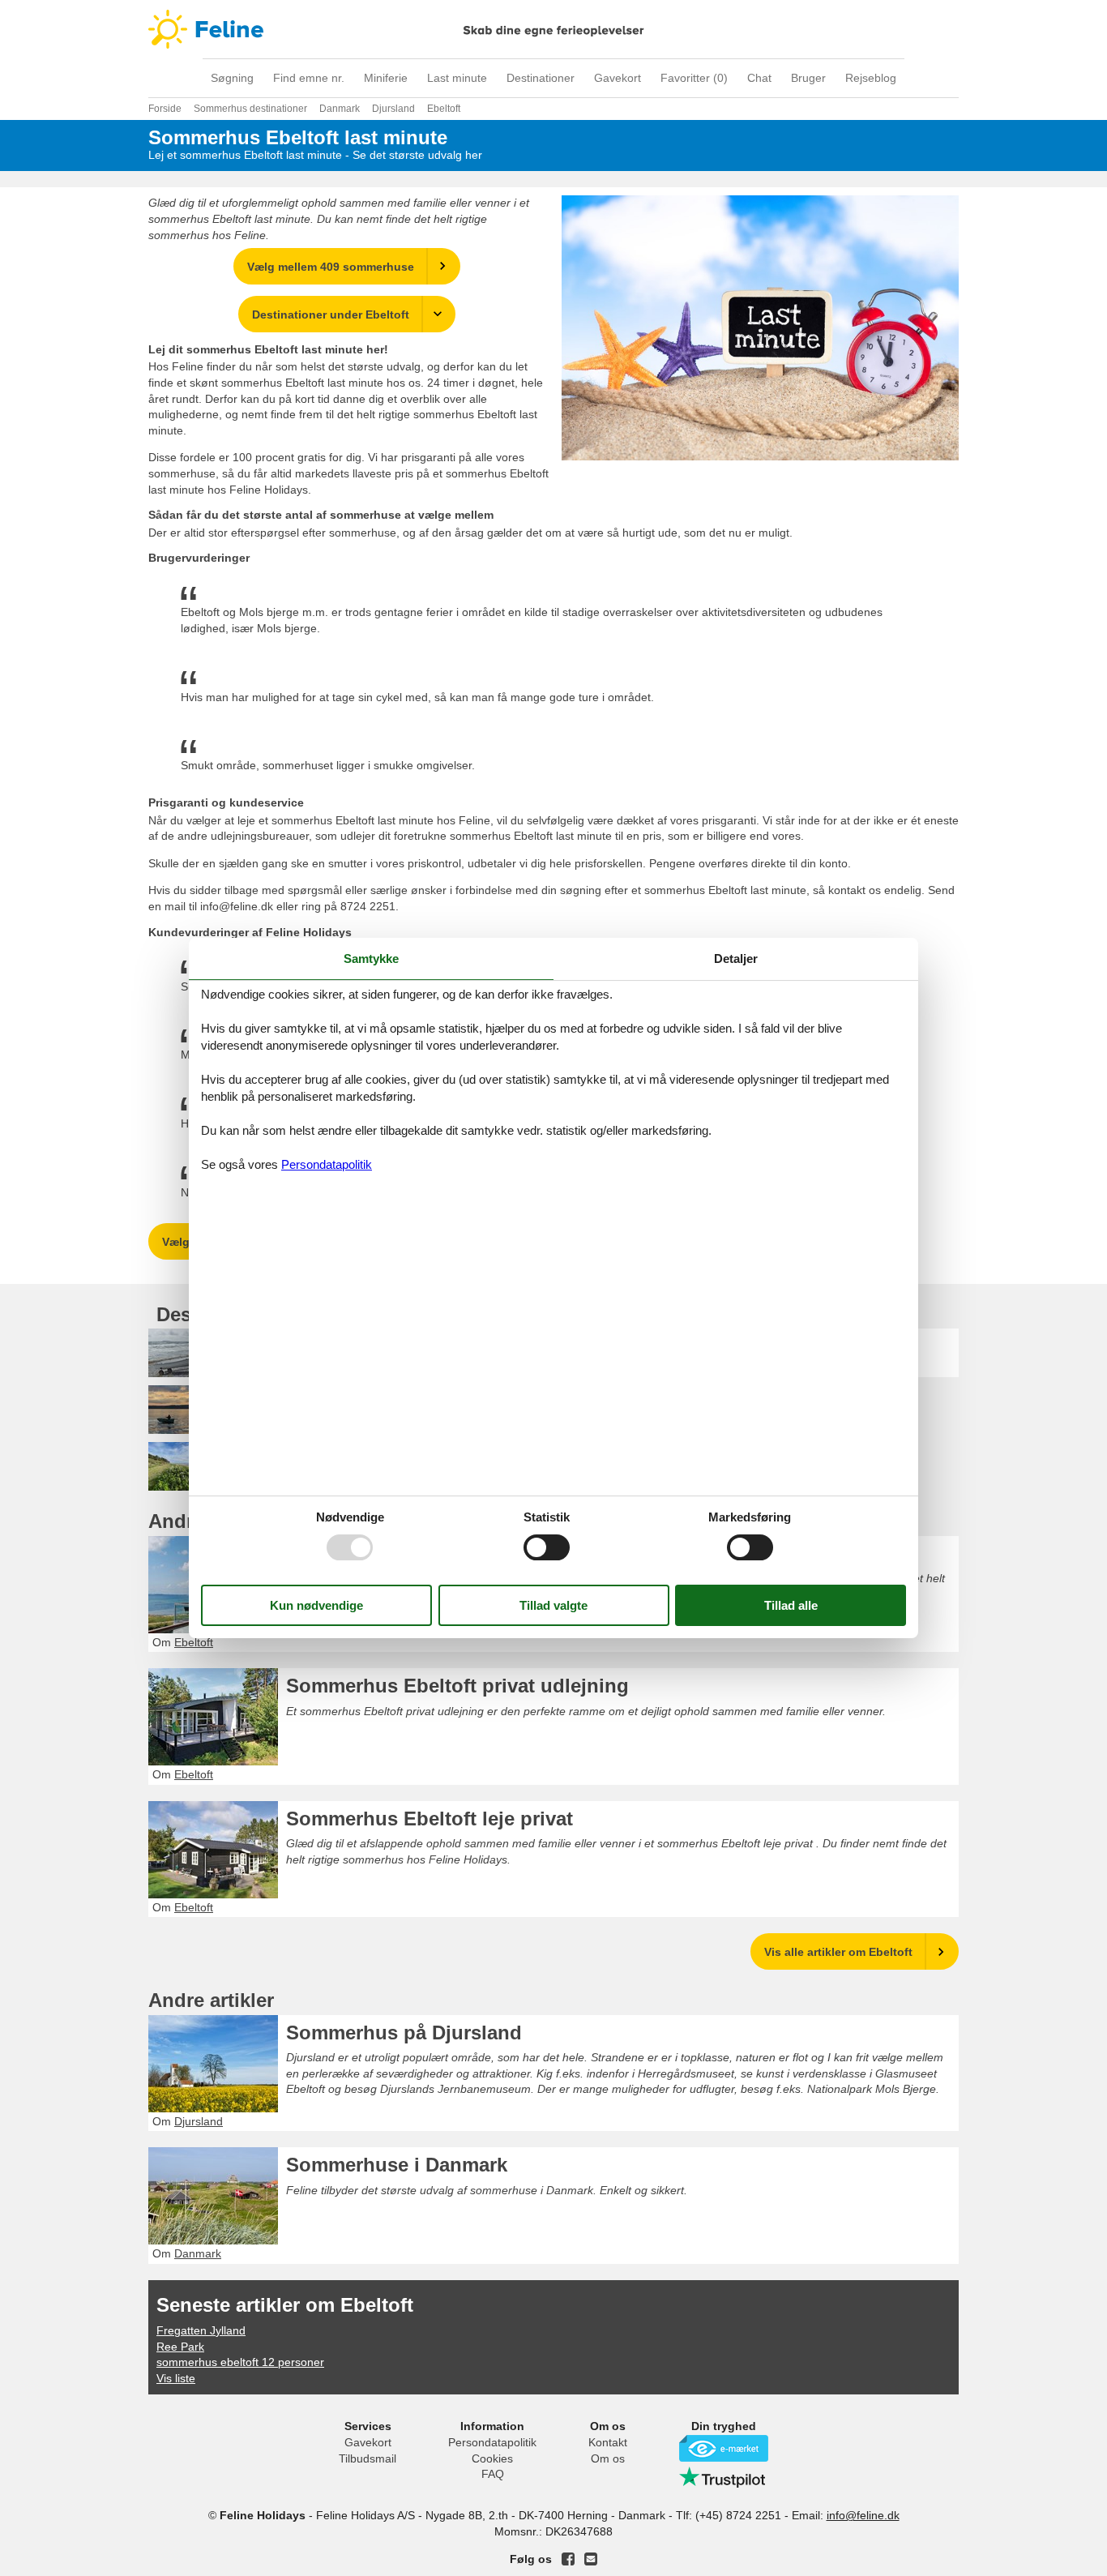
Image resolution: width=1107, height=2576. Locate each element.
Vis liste (176, 2378)
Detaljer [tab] (736, 959)
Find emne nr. (309, 78)
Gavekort (618, 78)
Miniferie (386, 78)
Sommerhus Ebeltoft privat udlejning (457, 1686)
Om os (608, 2458)
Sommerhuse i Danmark (397, 2165)
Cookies (492, 2458)
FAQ (493, 2474)
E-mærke (724, 2448)
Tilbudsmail (368, 2458)
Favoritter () (694, 78)
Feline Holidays (553, 29)
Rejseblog (871, 78)
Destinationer (541, 78)
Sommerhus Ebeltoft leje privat (430, 1819)
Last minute (457, 78)
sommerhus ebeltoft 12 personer (240, 2362)
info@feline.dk (863, 2515)
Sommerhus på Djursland (404, 2033)
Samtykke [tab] (371, 959)
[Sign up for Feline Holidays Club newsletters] (591, 2559)
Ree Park (180, 2347)
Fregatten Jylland (201, 2330)
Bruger (808, 78)
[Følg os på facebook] (568, 2559)
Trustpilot (724, 2477)
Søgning (232, 78)
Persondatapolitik (492, 2442)
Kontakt (608, 2442)
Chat (759, 78)
